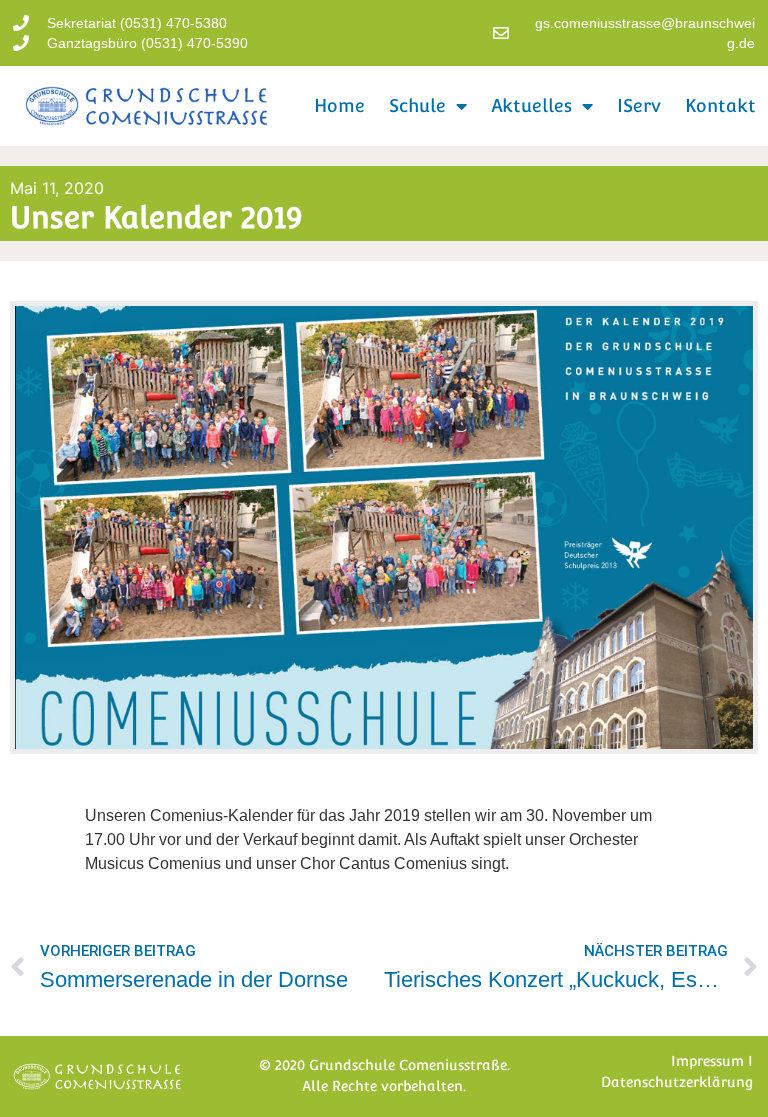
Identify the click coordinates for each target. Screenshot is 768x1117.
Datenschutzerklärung (677, 1082)
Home (339, 105)
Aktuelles (531, 105)
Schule (417, 105)
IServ (639, 105)
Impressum (707, 1061)
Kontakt (720, 105)
